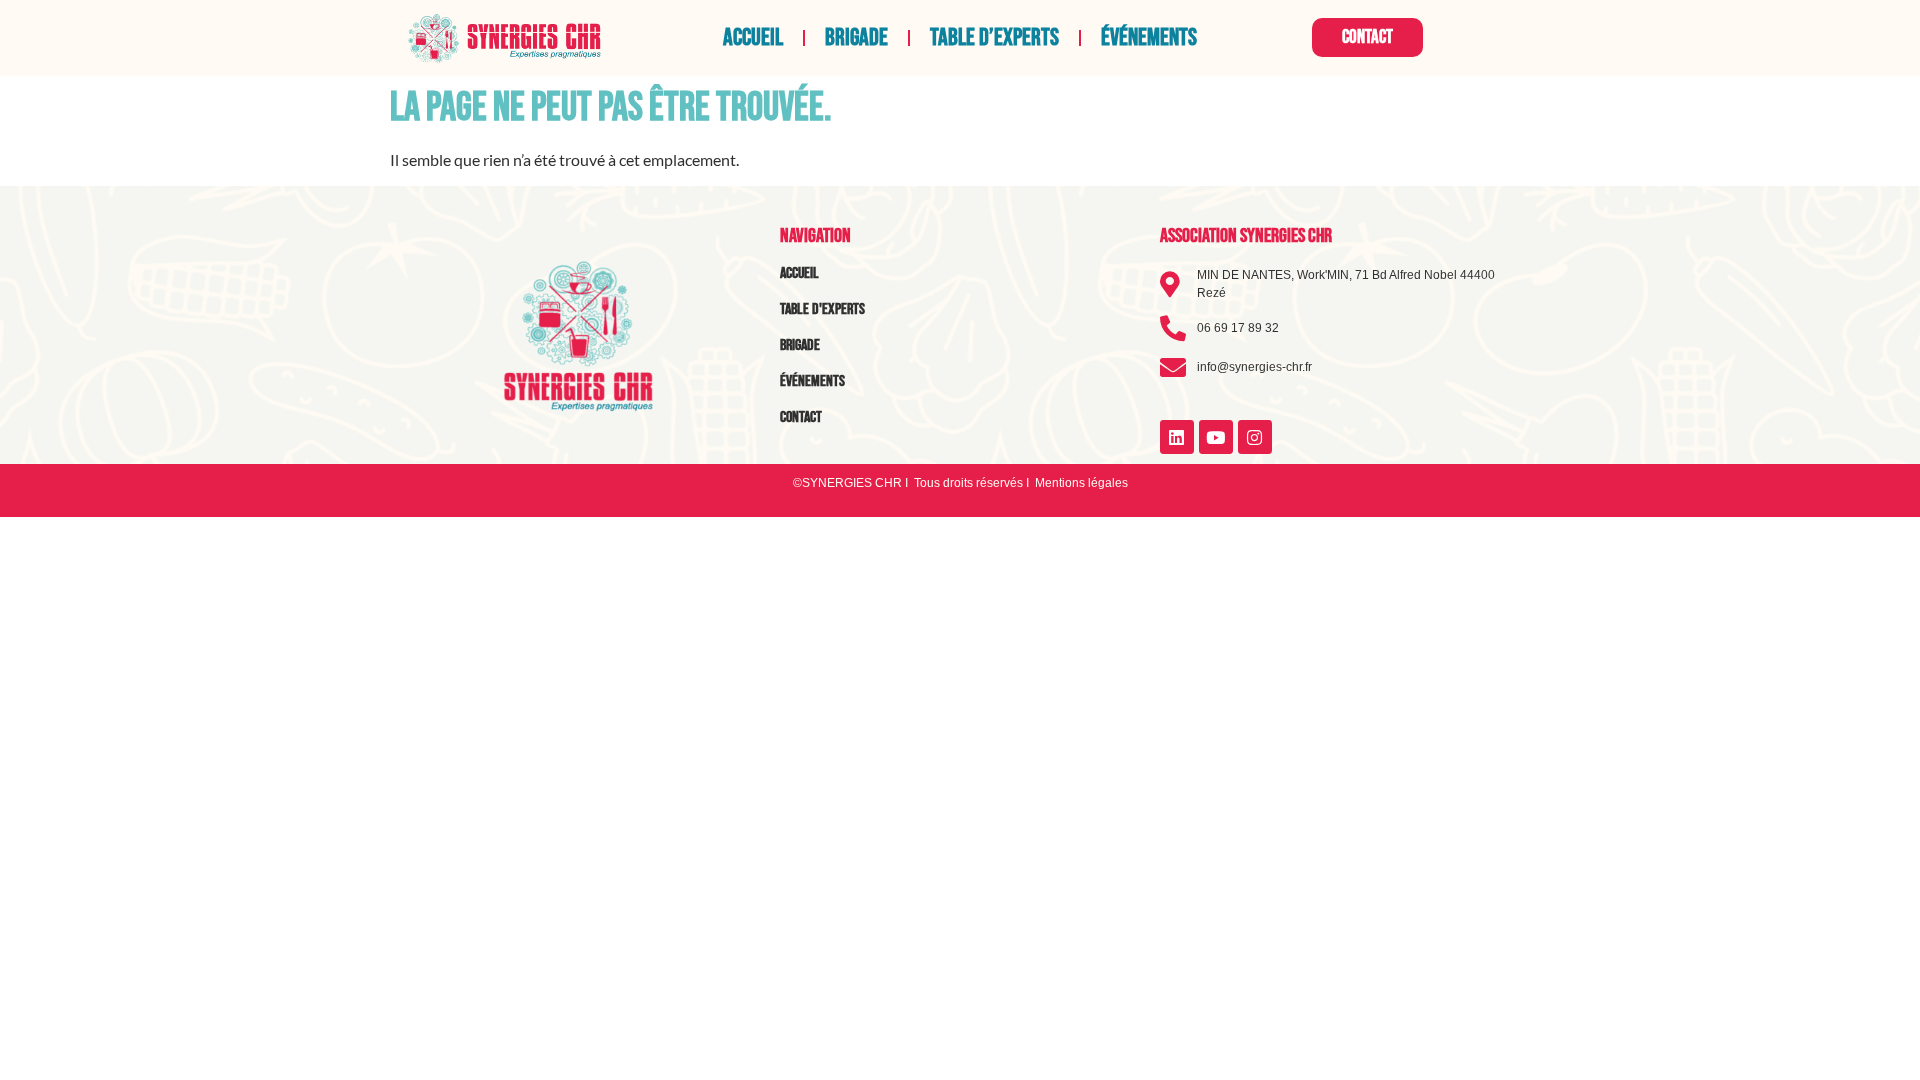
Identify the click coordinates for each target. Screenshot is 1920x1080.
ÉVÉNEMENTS (1149, 37)
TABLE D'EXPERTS (822, 309)
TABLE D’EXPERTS (994, 37)
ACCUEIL (753, 37)
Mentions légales (1081, 483)
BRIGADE (856, 37)
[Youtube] (1216, 437)
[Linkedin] (1177, 437)
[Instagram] (1255, 437)
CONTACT (801, 417)
